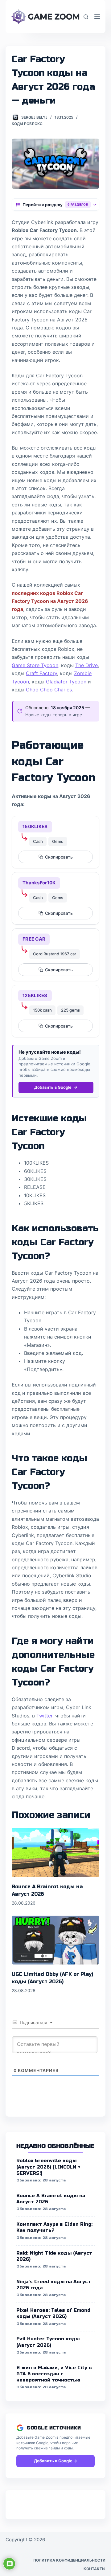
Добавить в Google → (55, 2461)
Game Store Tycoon (35, 665)
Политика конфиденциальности (69, 2560)
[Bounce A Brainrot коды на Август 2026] (55, 1852)
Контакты (95, 2569)
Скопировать (59, 857)
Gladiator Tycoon (67, 682)
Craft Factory (41, 673)
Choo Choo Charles (49, 690)
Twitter (44, 1716)
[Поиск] (86, 17)
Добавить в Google (53, 1087)
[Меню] (97, 17)
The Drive (86, 665)
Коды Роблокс (27, 124)
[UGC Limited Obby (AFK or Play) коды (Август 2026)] (55, 1940)
